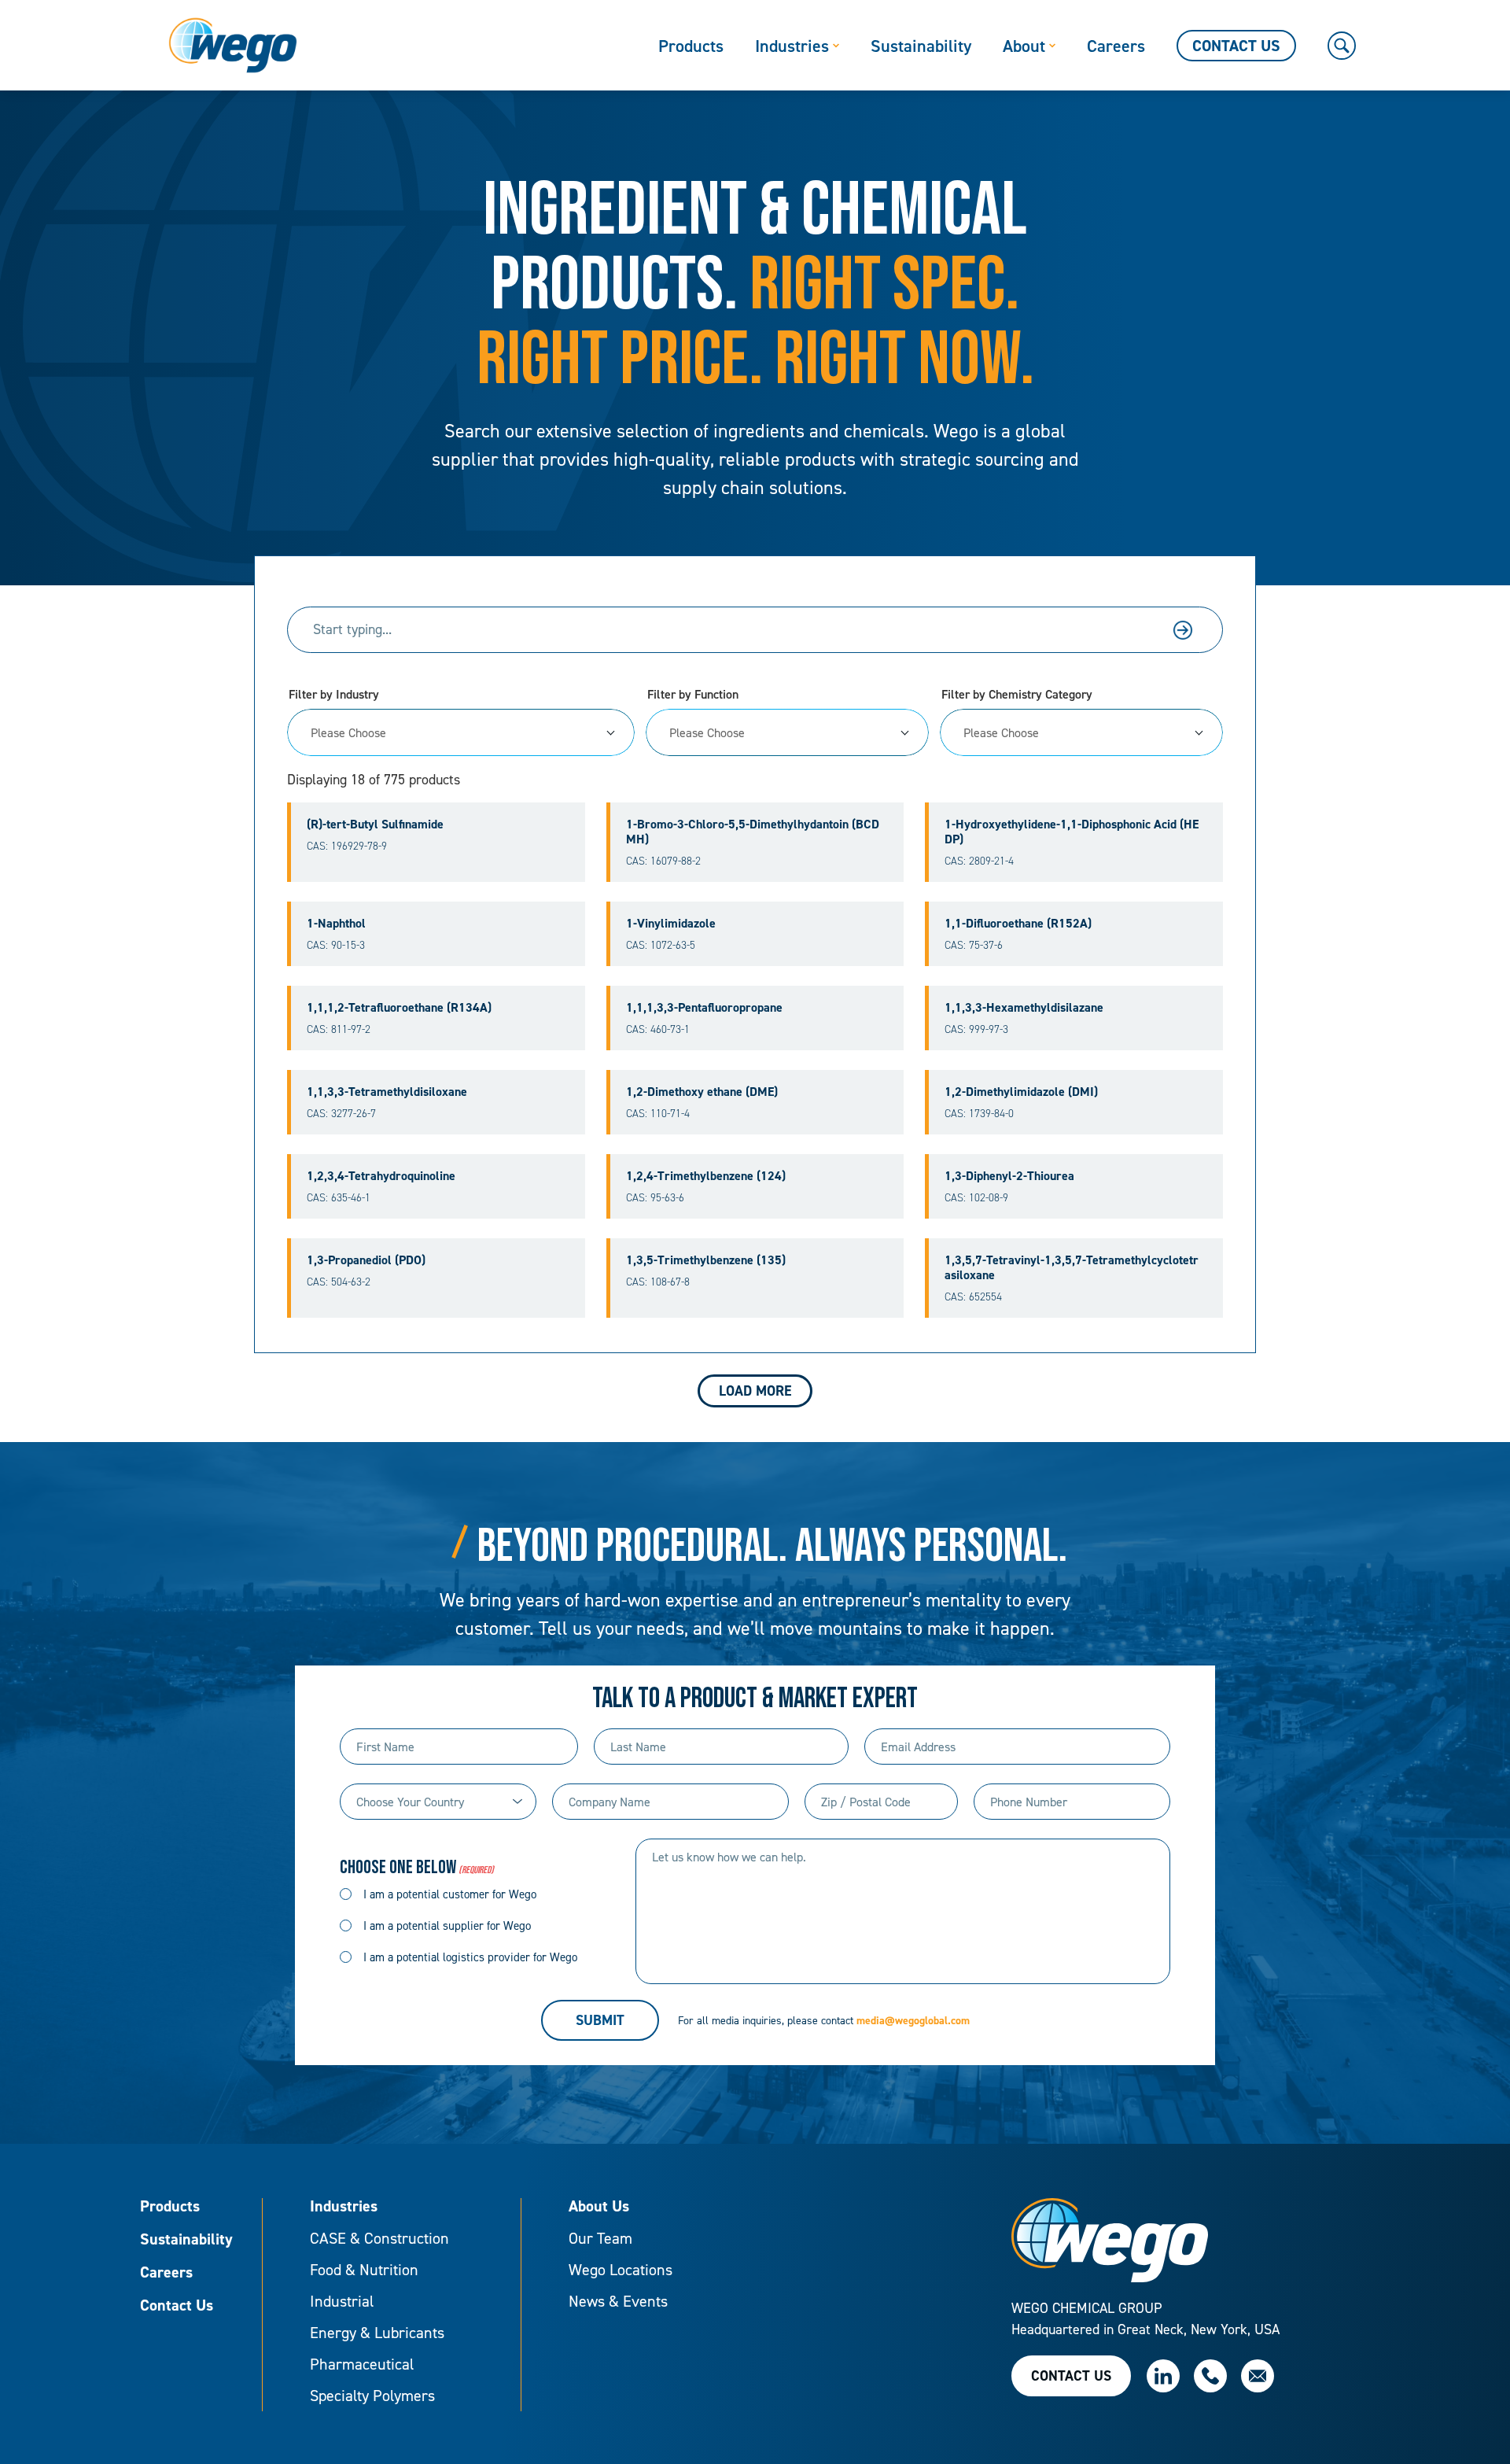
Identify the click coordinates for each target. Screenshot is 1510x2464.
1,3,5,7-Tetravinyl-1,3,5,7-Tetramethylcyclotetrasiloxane (1072, 1267)
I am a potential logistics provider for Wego (470, 1957)
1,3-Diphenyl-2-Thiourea (1009, 1176)
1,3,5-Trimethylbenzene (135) (706, 1260)
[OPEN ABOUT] (1052, 46)
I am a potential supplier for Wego (447, 1925)
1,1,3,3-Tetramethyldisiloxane (387, 1092)
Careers (166, 2273)
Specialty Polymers (372, 2396)
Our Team (600, 2238)
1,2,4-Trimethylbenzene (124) (706, 1176)
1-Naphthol (336, 923)
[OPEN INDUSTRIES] (836, 46)
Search (1183, 630)
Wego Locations (621, 2270)
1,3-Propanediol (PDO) (366, 1260)
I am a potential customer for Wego (450, 1894)
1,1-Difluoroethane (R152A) (1018, 923)
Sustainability (186, 2240)
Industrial (342, 2301)
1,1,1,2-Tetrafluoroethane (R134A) (399, 1007)
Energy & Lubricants (377, 2333)
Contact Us (177, 2306)
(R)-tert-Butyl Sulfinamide (375, 824)
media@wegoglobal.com (913, 2020)
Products (170, 2207)
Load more (755, 1391)
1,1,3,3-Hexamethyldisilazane (1024, 1007)
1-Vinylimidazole (671, 923)
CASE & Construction (379, 2238)
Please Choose (348, 732)
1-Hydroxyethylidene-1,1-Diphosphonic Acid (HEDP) (1072, 832)
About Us (599, 2207)
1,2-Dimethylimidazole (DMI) (1021, 1092)
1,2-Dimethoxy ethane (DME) (702, 1092)
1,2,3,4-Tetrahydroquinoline (381, 1176)
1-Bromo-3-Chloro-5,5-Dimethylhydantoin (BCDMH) (753, 832)
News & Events (618, 2301)
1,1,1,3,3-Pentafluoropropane (704, 1007)
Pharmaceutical (362, 2364)
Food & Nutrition (364, 2270)
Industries (344, 2207)
